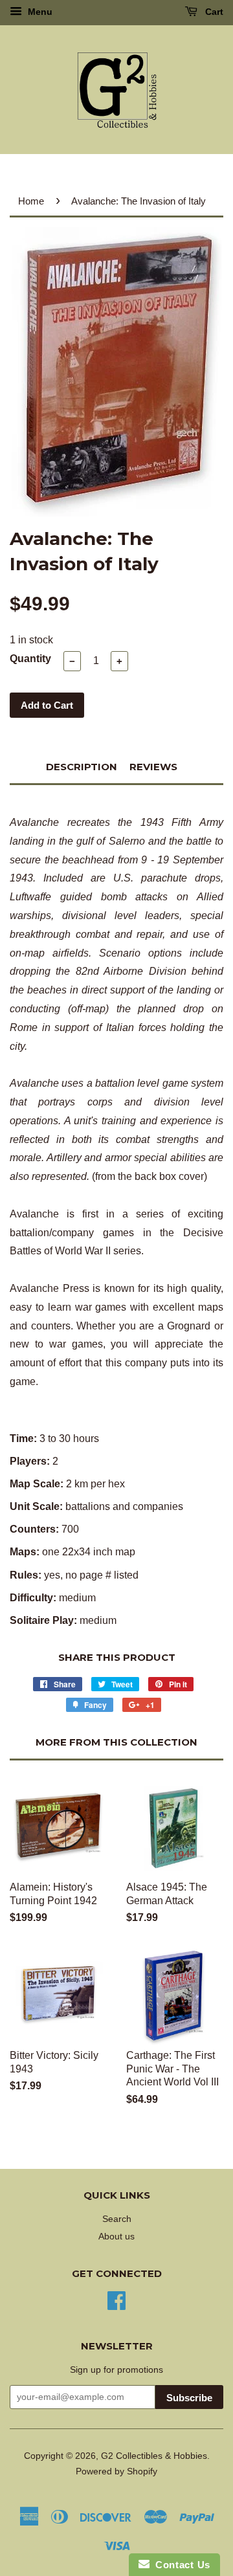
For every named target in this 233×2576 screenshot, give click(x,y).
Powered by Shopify (116, 2471)
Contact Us (180, 2565)
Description (82, 767)
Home (31, 201)
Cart (213, 12)
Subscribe (189, 2398)
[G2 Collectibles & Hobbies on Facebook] (116, 2299)
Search (117, 2219)
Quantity (30, 659)
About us (116, 2237)
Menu (39, 12)
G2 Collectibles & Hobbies (154, 2456)
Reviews (153, 767)
